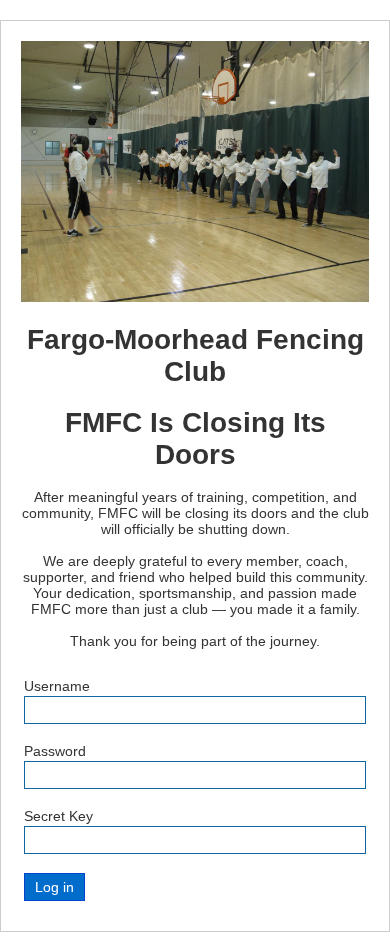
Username (57, 686)
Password (55, 751)
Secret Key (58, 816)
